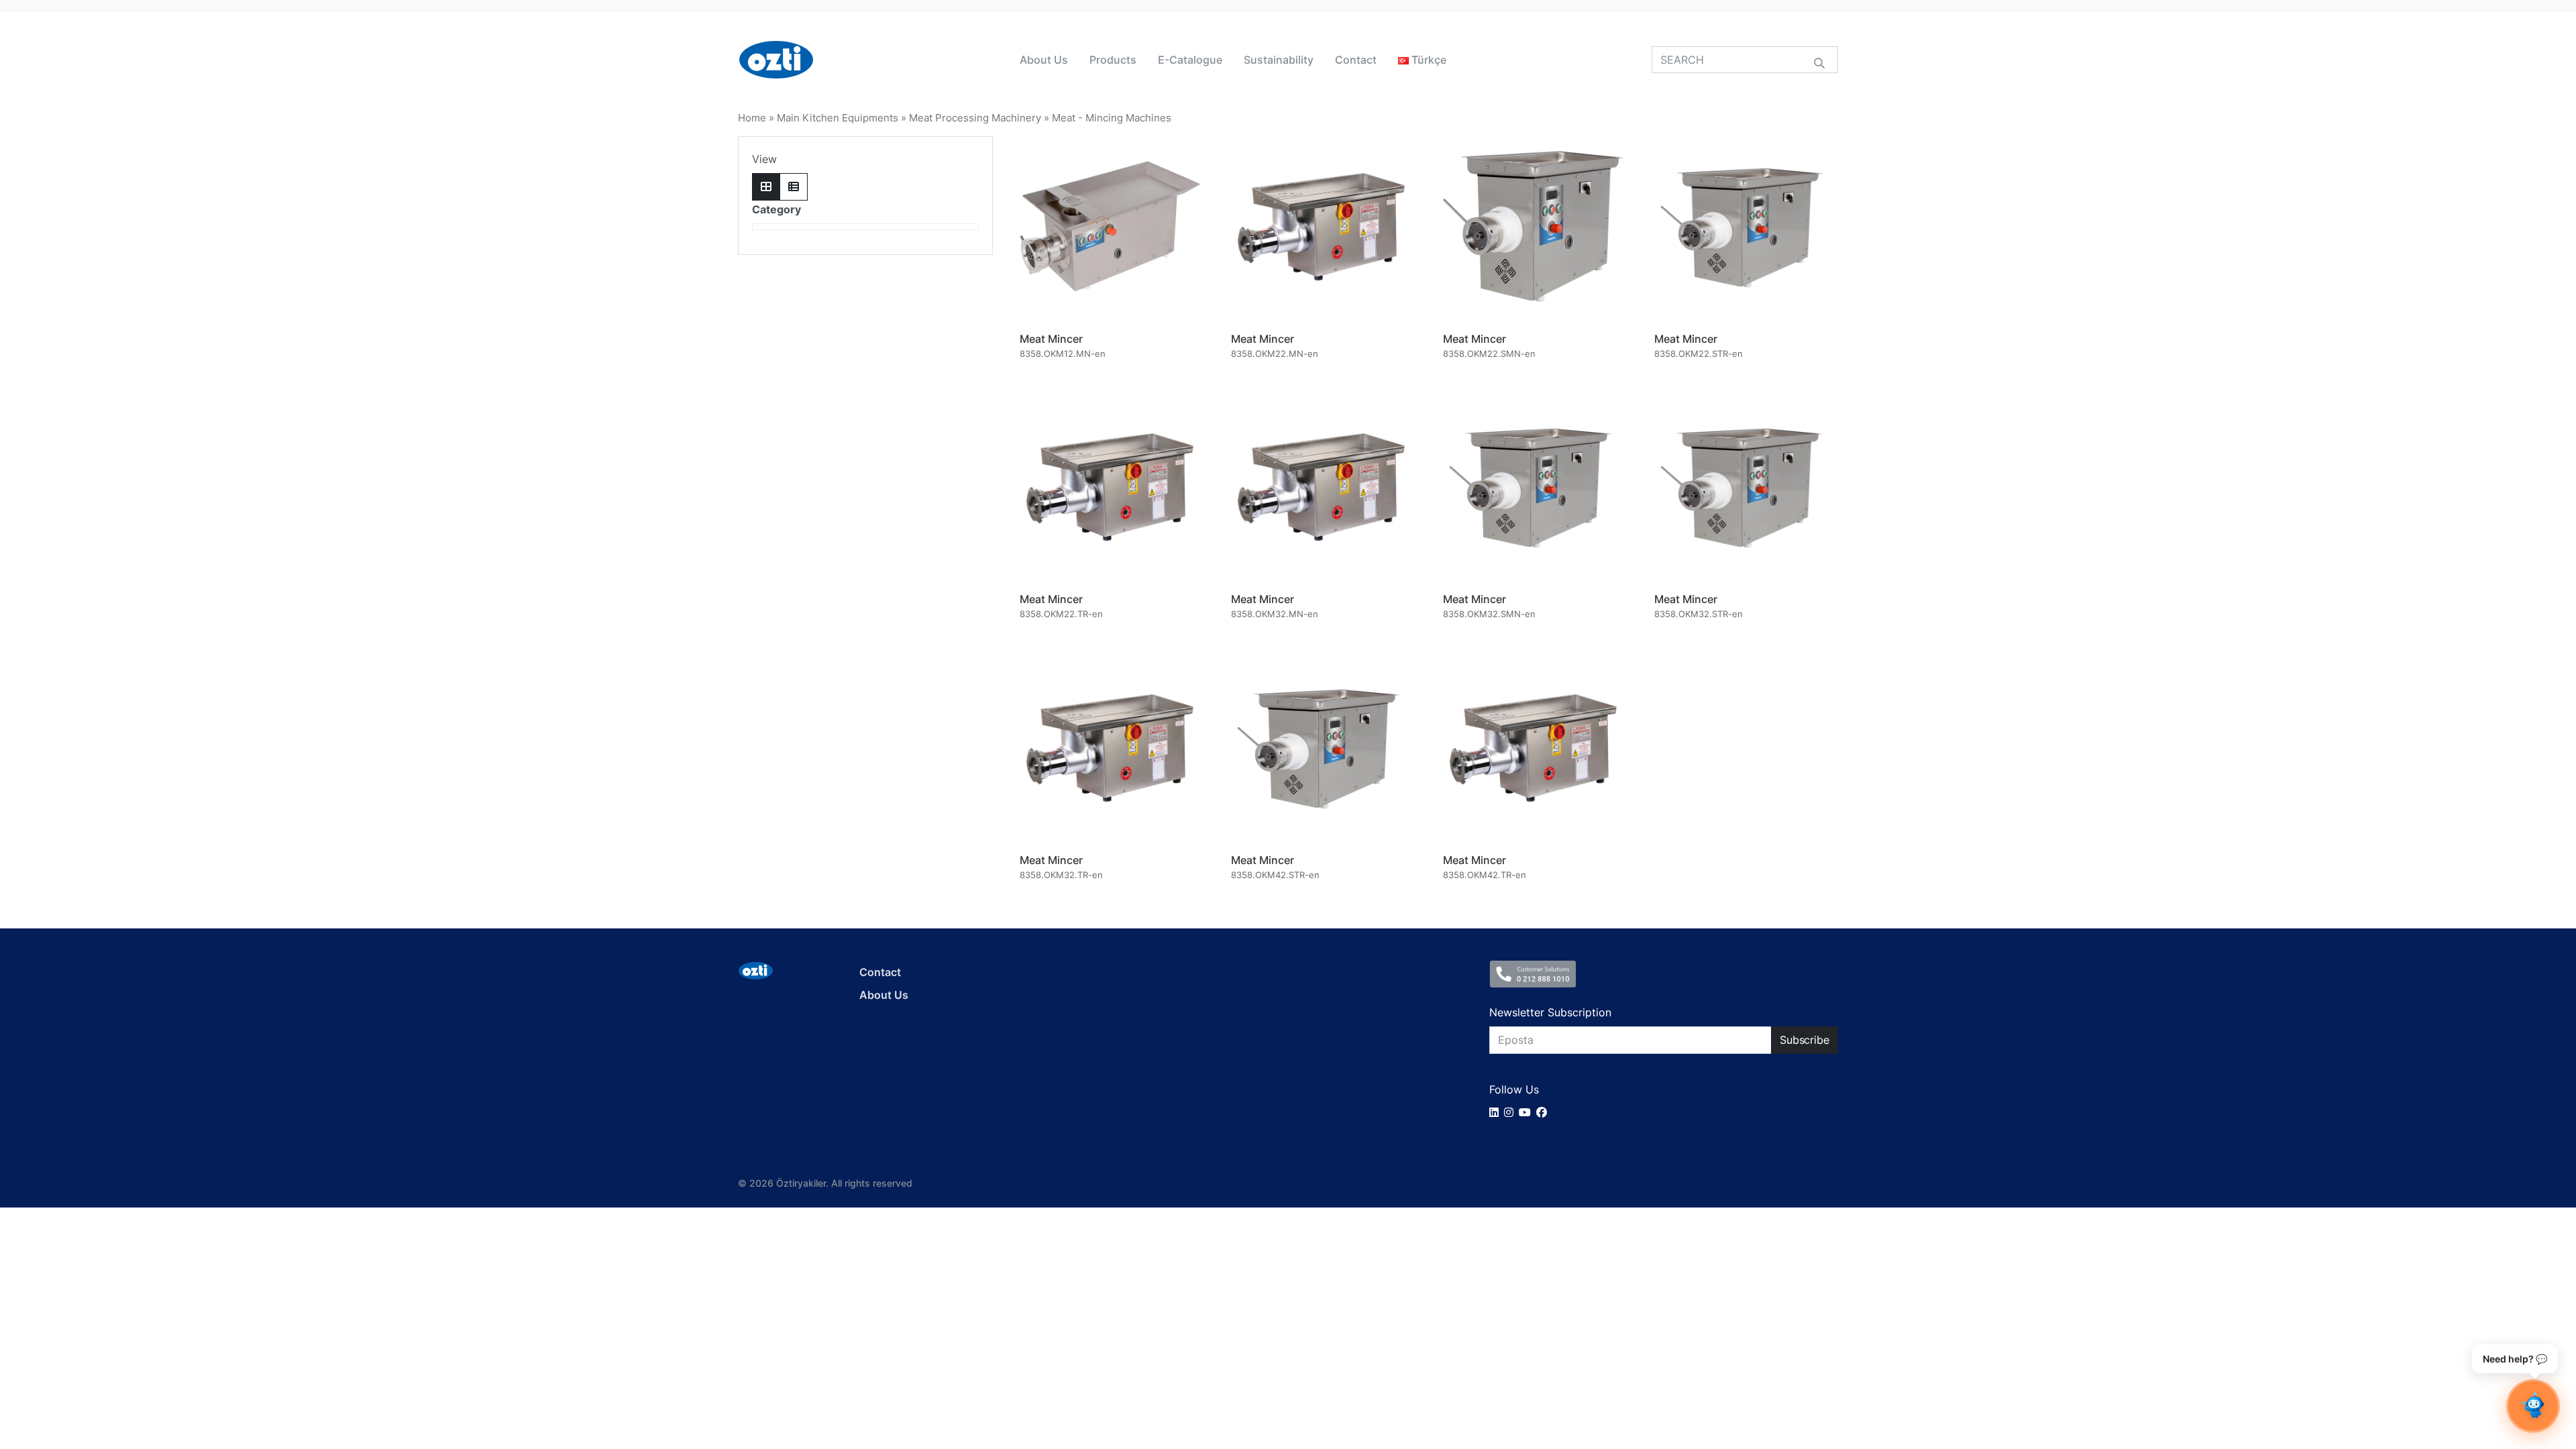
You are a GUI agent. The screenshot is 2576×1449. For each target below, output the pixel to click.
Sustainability (1279, 60)
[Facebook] (1544, 1112)
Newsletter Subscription (1550, 1012)
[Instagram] (1511, 1112)
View (764, 159)
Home (752, 118)
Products (1113, 60)
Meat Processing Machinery (975, 118)
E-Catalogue (1190, 60)
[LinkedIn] (1497, 1112)
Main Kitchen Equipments (838, 118)
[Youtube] (1527, 1112)
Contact (1356, 60)
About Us (1044, 60)
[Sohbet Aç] (2533, 1406)
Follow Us (1514, 1089)
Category (776, 209)
